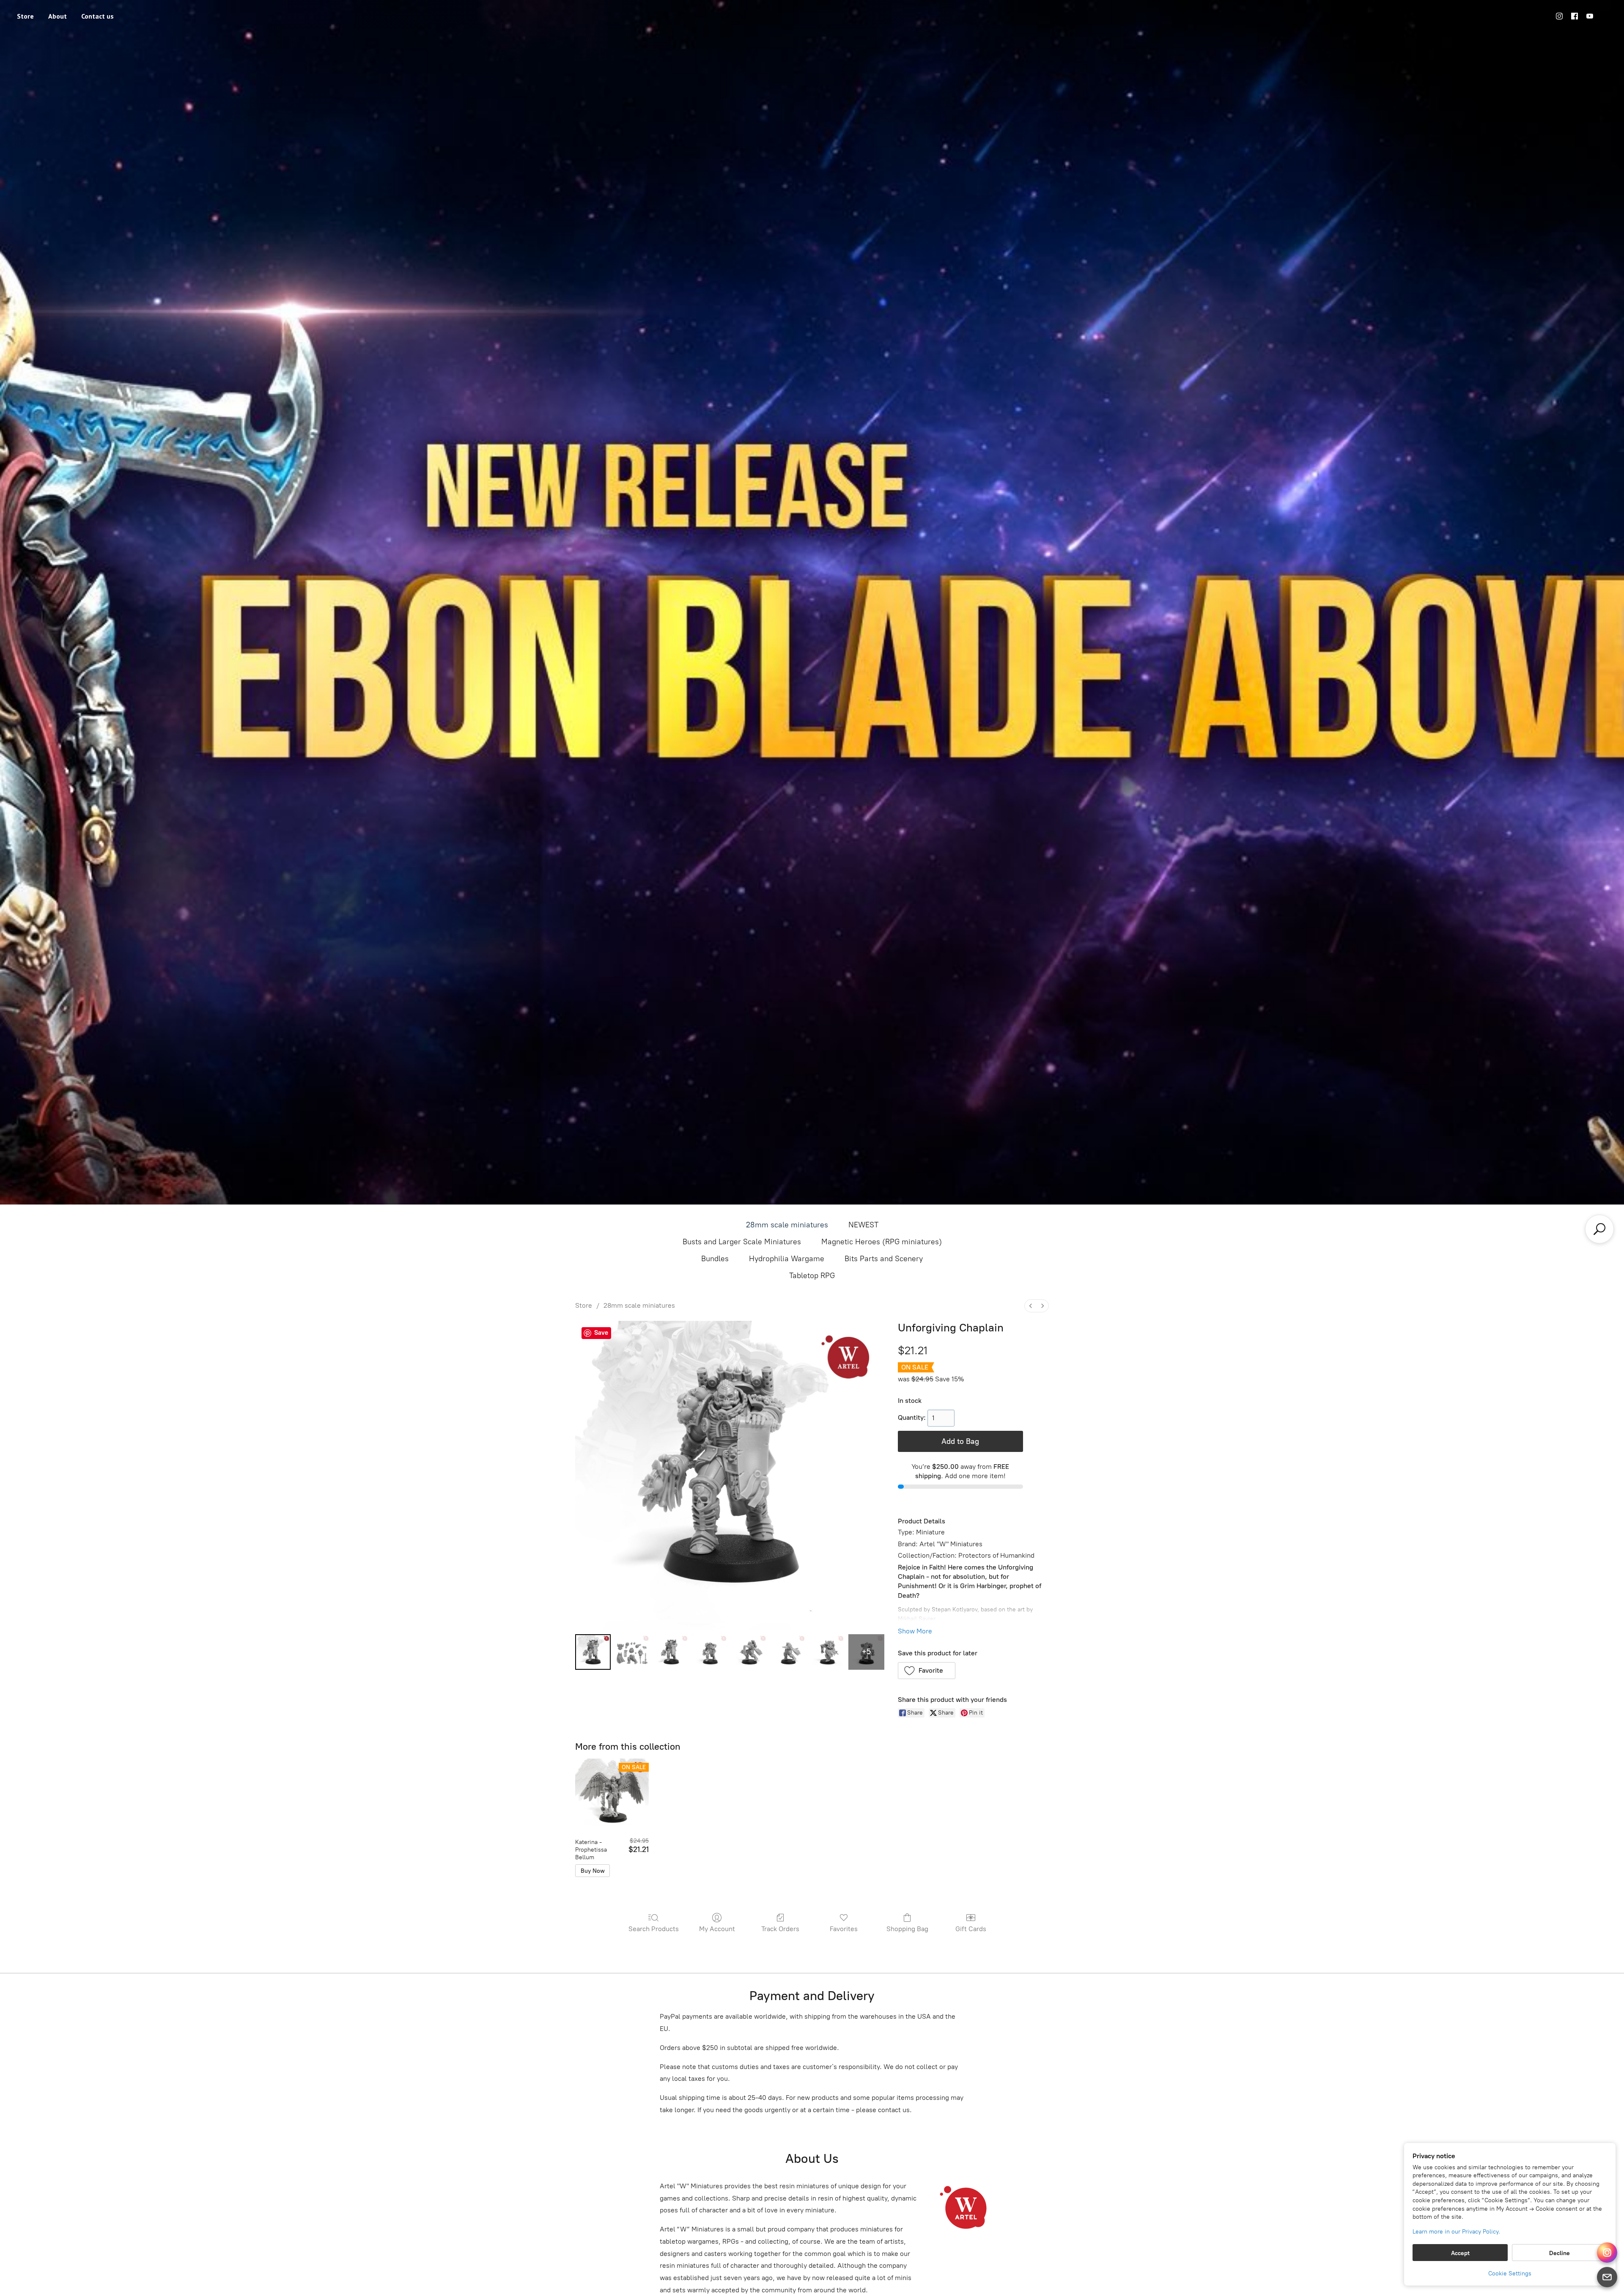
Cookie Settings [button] (1510, 2273)
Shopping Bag (907, 1929)
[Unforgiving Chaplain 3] (710, 1652)
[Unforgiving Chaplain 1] (632, 1652)
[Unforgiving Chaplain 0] (593, 1652)
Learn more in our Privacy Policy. (1456, 2232)
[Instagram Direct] (1607, 2253)
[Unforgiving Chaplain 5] (788, 1652)
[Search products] (1599, 1229)
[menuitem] (1031, 1306)
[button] (927, 1671)
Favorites (844, 1929)
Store (25, 16)
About (58, 16)
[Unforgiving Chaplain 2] (671, 1652)
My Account (717, 1929)
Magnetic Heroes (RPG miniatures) (882, 1242)
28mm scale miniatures (787, 1225)
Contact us (97, 16)
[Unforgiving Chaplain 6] (827, 1652)
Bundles (715, 1259)
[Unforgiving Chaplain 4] (749, 1652)
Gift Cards (971, 1929)
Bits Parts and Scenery (884, 1259)
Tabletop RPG (812, 1276)
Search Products (654, 1929)
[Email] (1607, 2277)
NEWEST (863, 1225)
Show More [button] (915, 1631)
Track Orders (780, 1929)
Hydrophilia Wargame (787, 1259)
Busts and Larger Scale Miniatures (742, 1242)
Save (601, 1333)
